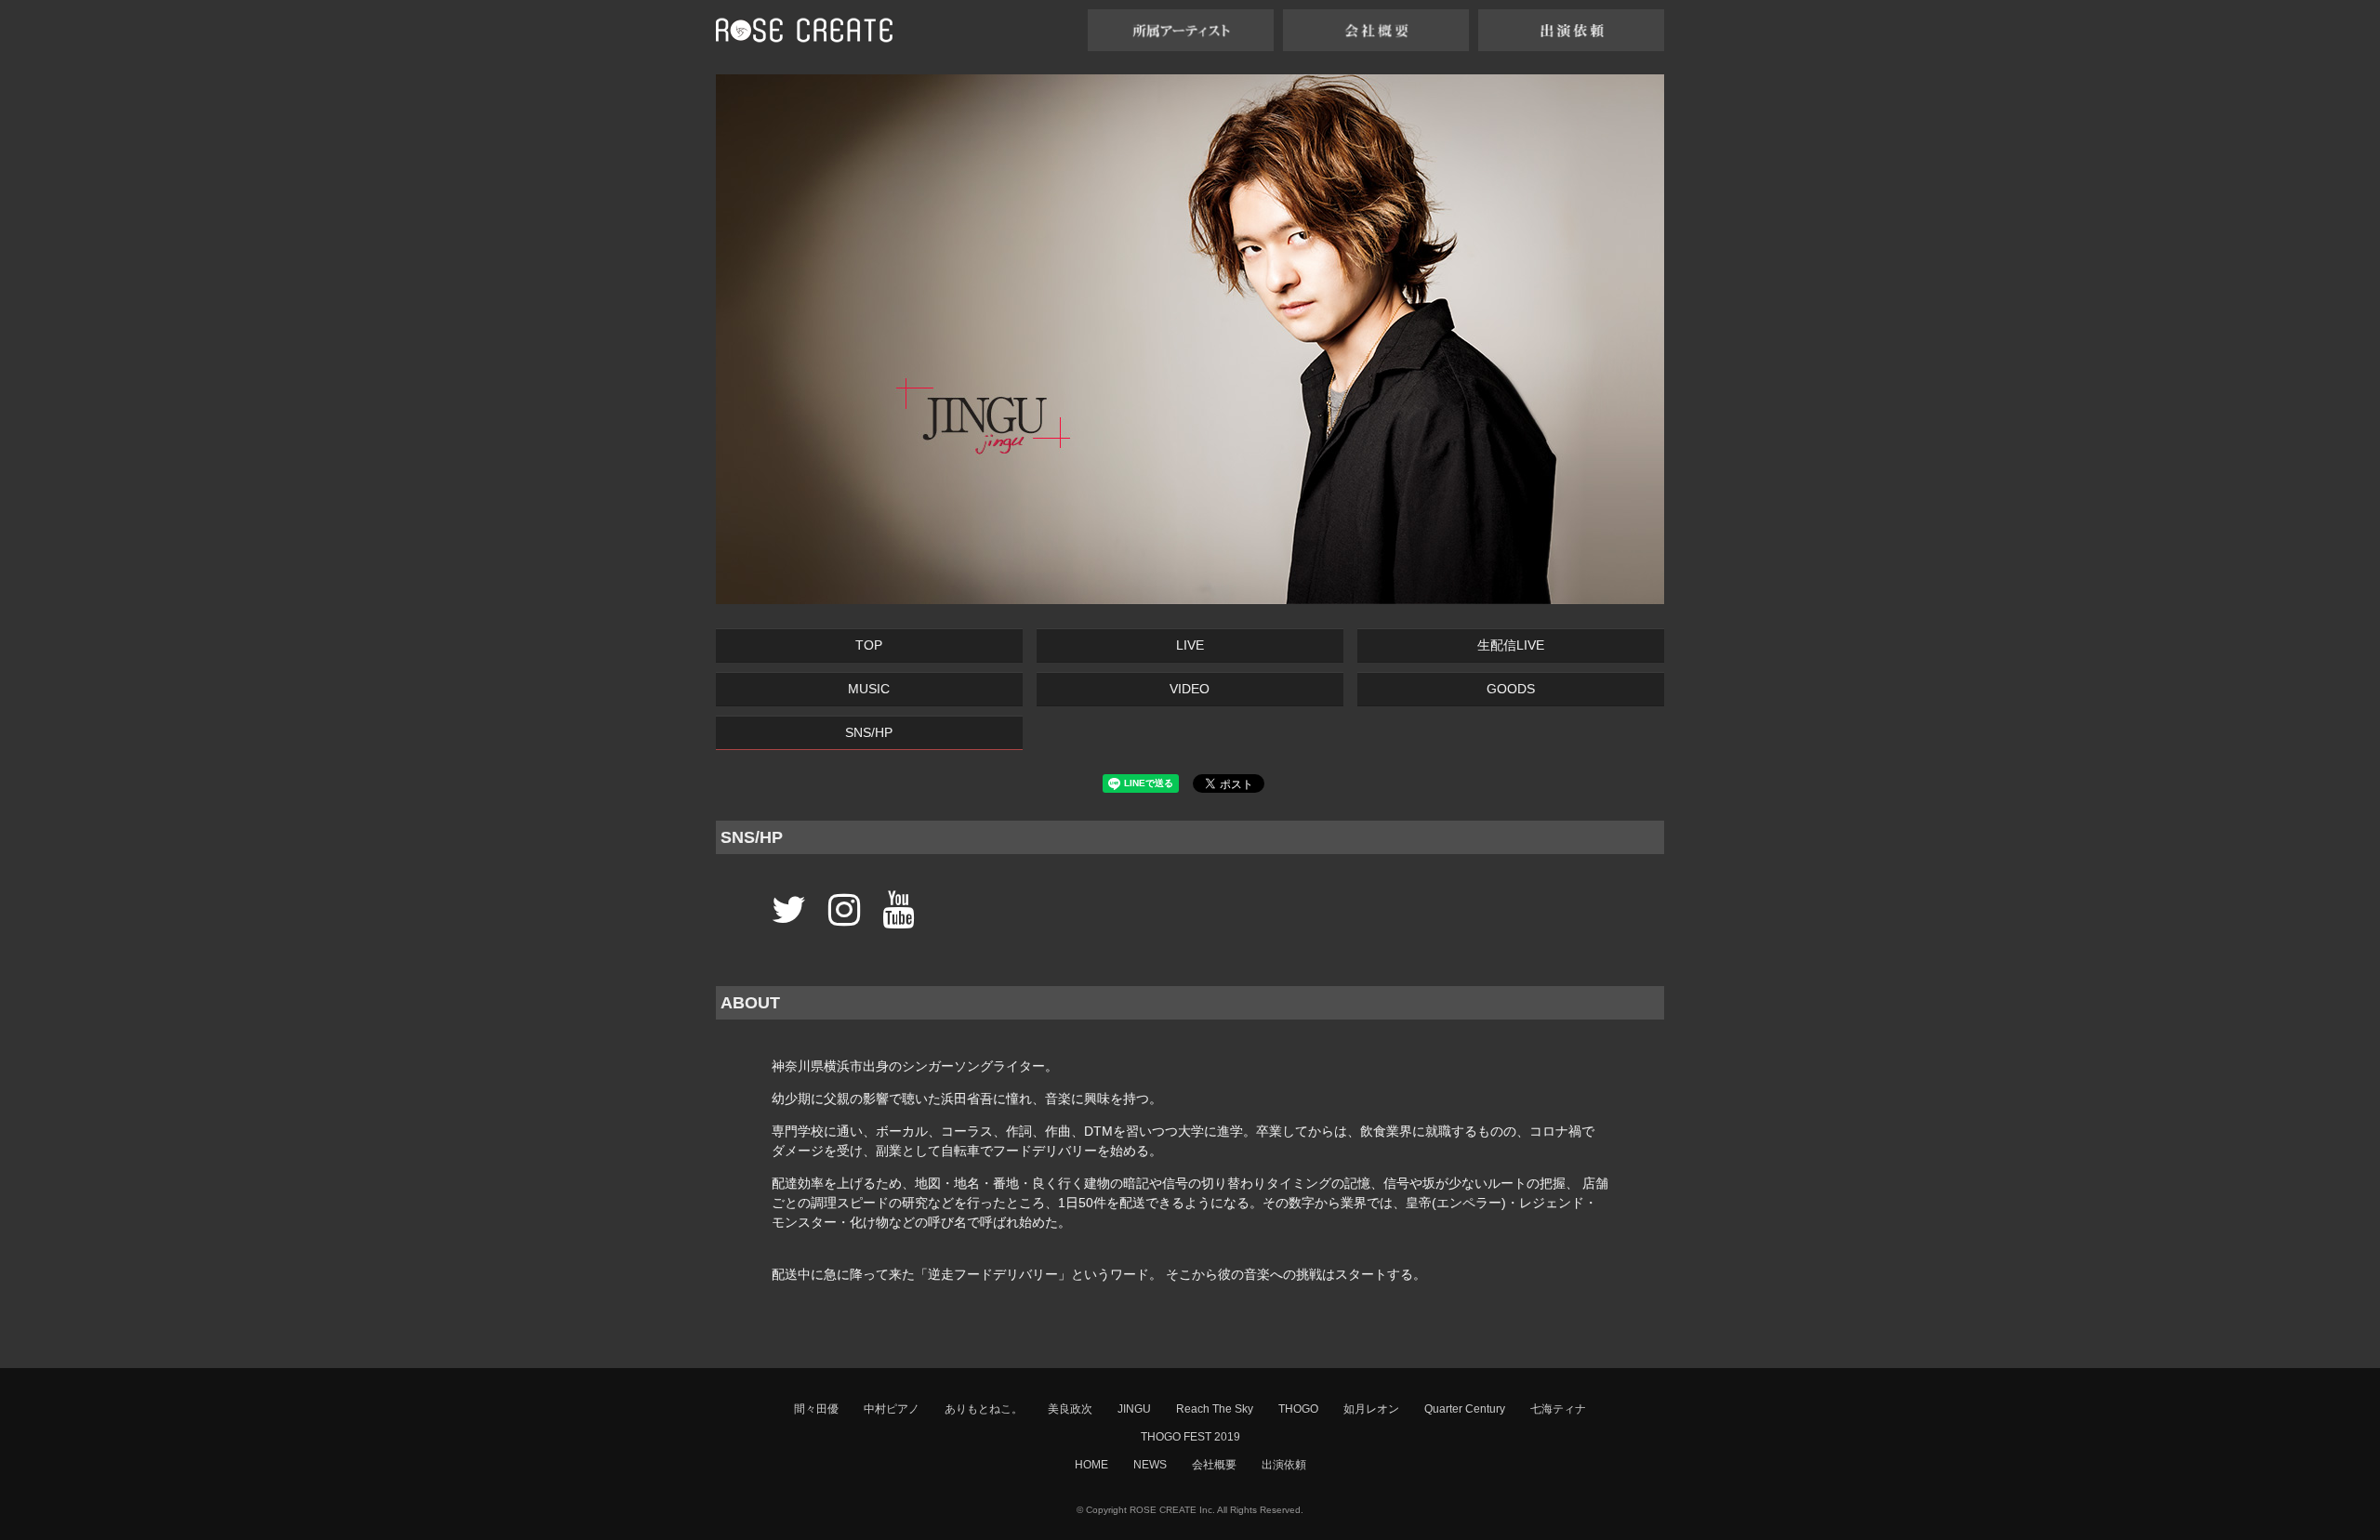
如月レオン (1371, 1409)
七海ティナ (1558, 1409)
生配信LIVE (1511, 645)
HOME (1091, 1465)
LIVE (1190, 645)
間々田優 (816, 1409)
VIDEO (1190, 689)
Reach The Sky (1215, 1409)
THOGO (1298, 1409)
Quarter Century (1465, 1409)
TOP (869, 645)
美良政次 (1070, 1409)
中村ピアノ (892, 1409)
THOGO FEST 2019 (1190, 1437)
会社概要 (1214, 1465)
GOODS (1511, 689)
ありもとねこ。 (984, 1409)
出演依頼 (1284, 1465)
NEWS (1150, 1465)
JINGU (1134, 1409)
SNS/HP (869, 732)
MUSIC (869, 689)
